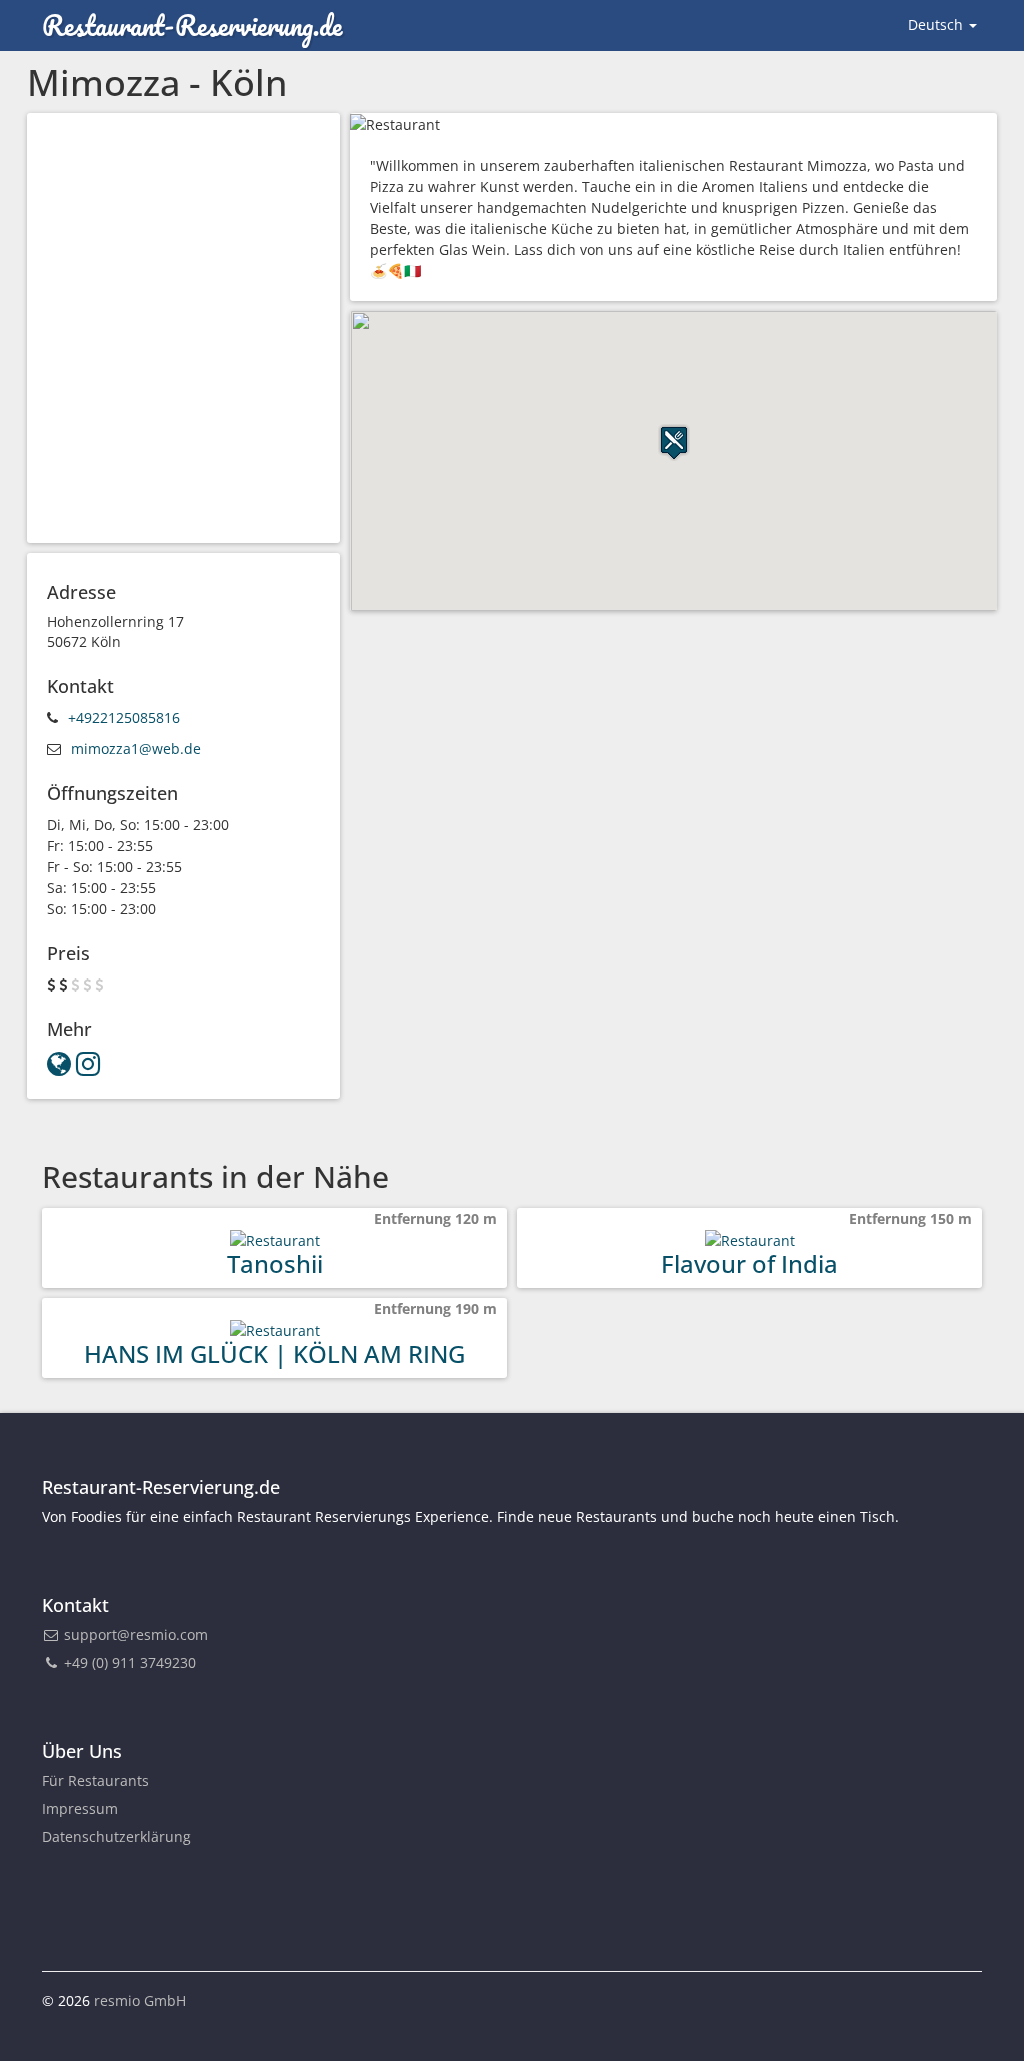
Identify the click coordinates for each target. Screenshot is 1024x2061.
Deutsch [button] (937, 24)
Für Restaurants (95, 1780)
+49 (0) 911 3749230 (128, 1662)
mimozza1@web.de (136, 748)
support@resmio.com (136, 1634)
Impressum (80, 1808)
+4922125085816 (124, 717)
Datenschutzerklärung (116, 1836)
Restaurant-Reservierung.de (192, 25)
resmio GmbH (140, 2000)
